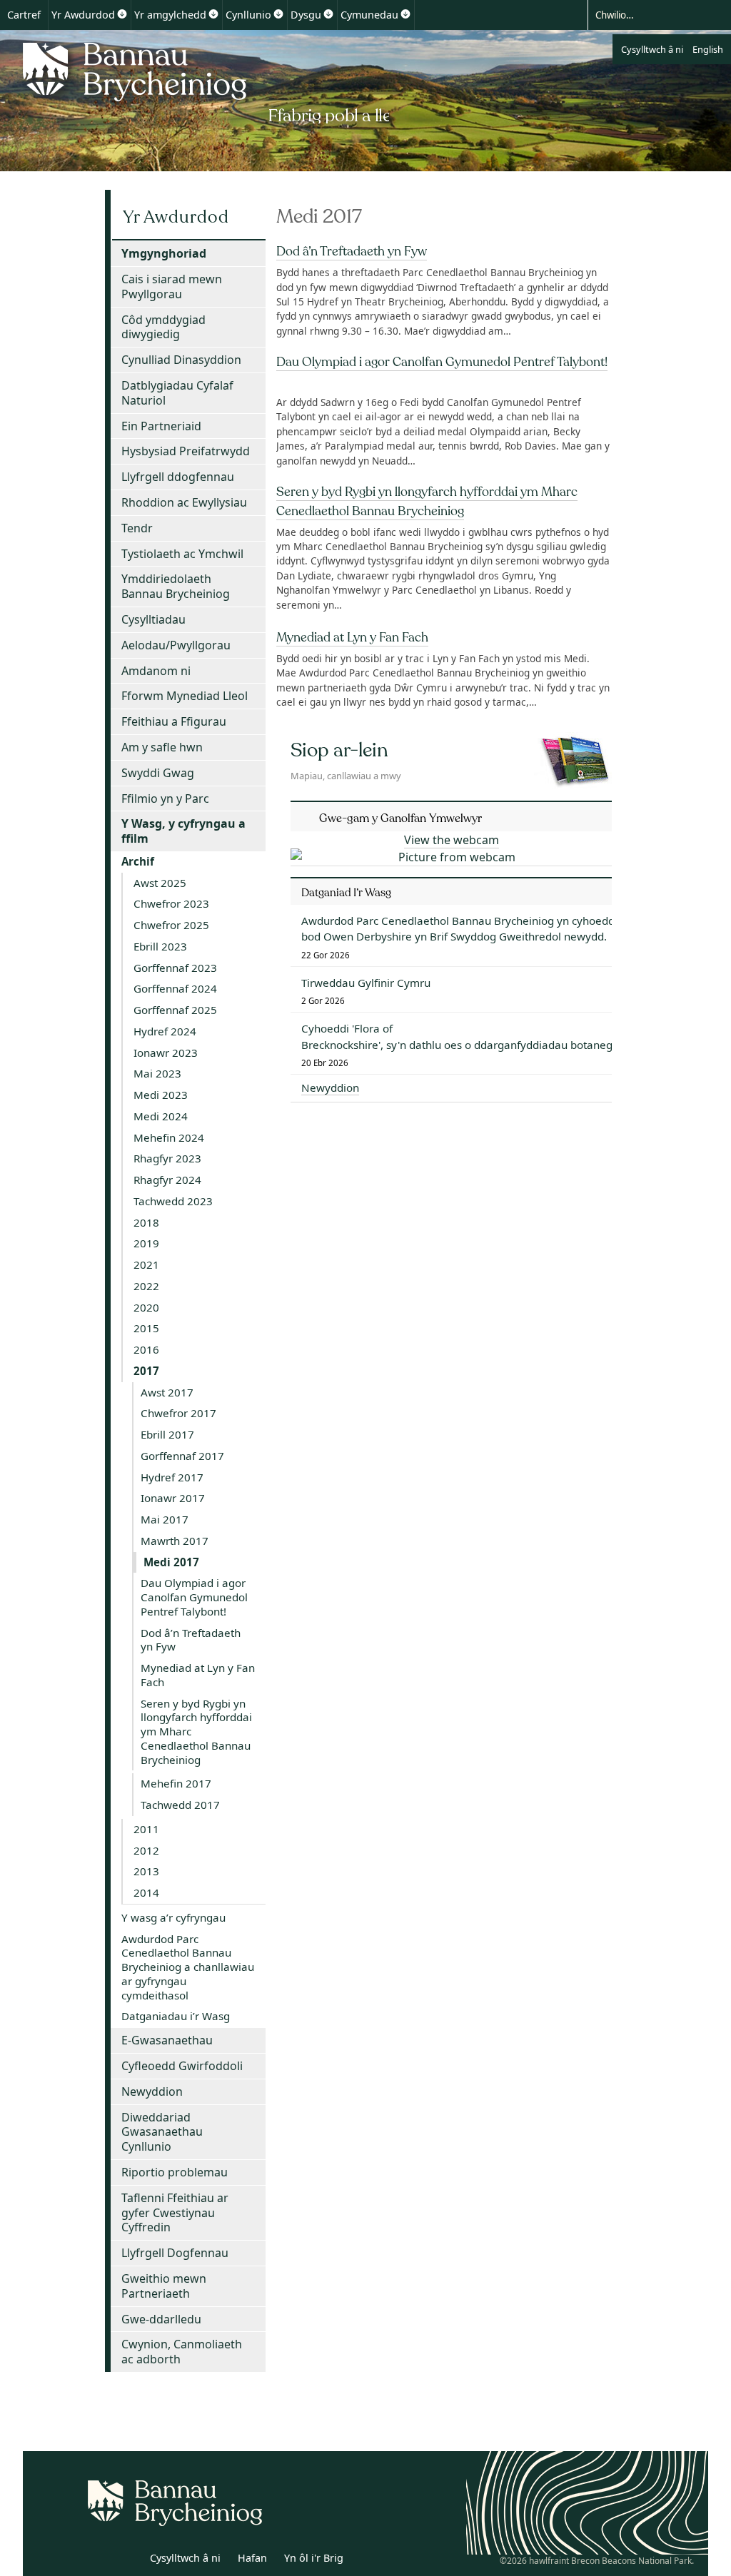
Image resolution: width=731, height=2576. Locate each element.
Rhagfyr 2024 (167, 1180)
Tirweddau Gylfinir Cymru (366, 983)
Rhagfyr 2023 (167, 1158)
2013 (146, 1871)
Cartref (24, 15)
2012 (146, 1850)
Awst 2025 (160, 883)
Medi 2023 (161, 1095)
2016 (146, 1349)
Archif (138, 861)
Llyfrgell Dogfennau (175, 2253)
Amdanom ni (156, 671)
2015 (146, 1328)
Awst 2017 (167, 1392)
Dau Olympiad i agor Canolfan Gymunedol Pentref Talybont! (442, 362)
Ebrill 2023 (160, 946)
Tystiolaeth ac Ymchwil (182, 554)
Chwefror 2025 (171, 925)
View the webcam (452, 840)
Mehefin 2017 (176, 1783)
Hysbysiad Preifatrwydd (186, 451)
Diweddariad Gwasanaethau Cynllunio (162, 2132)
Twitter (96, 2560)
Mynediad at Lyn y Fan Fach (352, 637)
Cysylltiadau (153, 619)
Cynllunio (248, 15)
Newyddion (152, 2091)
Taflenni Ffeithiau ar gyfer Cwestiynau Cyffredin (175, 2213)
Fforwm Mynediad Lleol (185, 696)
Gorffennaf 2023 (175, 968)
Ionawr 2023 (166, 1053)
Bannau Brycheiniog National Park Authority (202, 81)
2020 (146, 1307)
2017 (146, 1371)
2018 (146, 1222)
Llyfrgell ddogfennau (178, 477)
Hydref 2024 (165, 1031)
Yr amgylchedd (170, 15)
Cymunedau (369, 15)
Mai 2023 (157, 1073)
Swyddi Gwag (158, 773)
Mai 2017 (165, 1519)
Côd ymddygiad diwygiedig (163, 327)
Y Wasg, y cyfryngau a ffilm (183, 831)
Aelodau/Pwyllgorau (176, 645)
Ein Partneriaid (161, 426)
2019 (146, 1243)
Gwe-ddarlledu (161, 2319)
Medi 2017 (171, 1562)
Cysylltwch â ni (652, 49)
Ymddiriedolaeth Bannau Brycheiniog (176, 586)
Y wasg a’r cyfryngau (173, 1917)
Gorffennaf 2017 (182, 1456)
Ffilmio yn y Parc (165, 798)
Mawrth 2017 (175, 1541)
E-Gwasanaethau (167, 2040)
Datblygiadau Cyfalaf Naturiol (177, 393)
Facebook (128, 2560)
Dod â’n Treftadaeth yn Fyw (352, 251)
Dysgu (306, 15)
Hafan (252, 2558)
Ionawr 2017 (173, 1498)
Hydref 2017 (172, 1477)
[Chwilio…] (647, 14)
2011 (146, 1829)
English (708, 49)
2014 (146, 1892)
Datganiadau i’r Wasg (176, 2016)
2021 (146, 1264)
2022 (146, 1286)
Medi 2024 (161, 1116)
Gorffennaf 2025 (175, 1010)
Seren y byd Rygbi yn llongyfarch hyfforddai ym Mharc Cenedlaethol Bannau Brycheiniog (196, 1731)
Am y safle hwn (162, 747)
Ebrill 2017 (167, 1434)
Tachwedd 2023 (173, 1201)
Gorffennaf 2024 (175, 988)
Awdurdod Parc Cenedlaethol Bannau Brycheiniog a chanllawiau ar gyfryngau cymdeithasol (188, 1967)
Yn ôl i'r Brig (314, 2558)
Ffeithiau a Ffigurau (174, 721)
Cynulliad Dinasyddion (181, 360)
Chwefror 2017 (178, 1413)
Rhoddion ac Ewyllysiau (184, 502)
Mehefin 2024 (169, 1137)
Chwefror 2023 (171, 903)
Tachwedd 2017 (180, 1805)
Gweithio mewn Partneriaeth (164, 2286)
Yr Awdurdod (83, 15)
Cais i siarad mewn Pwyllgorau (172, 286)
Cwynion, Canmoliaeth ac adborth (182, 2352)
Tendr (137, 528)
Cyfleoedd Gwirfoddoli (182, 2066)
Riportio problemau (175, 2172)
